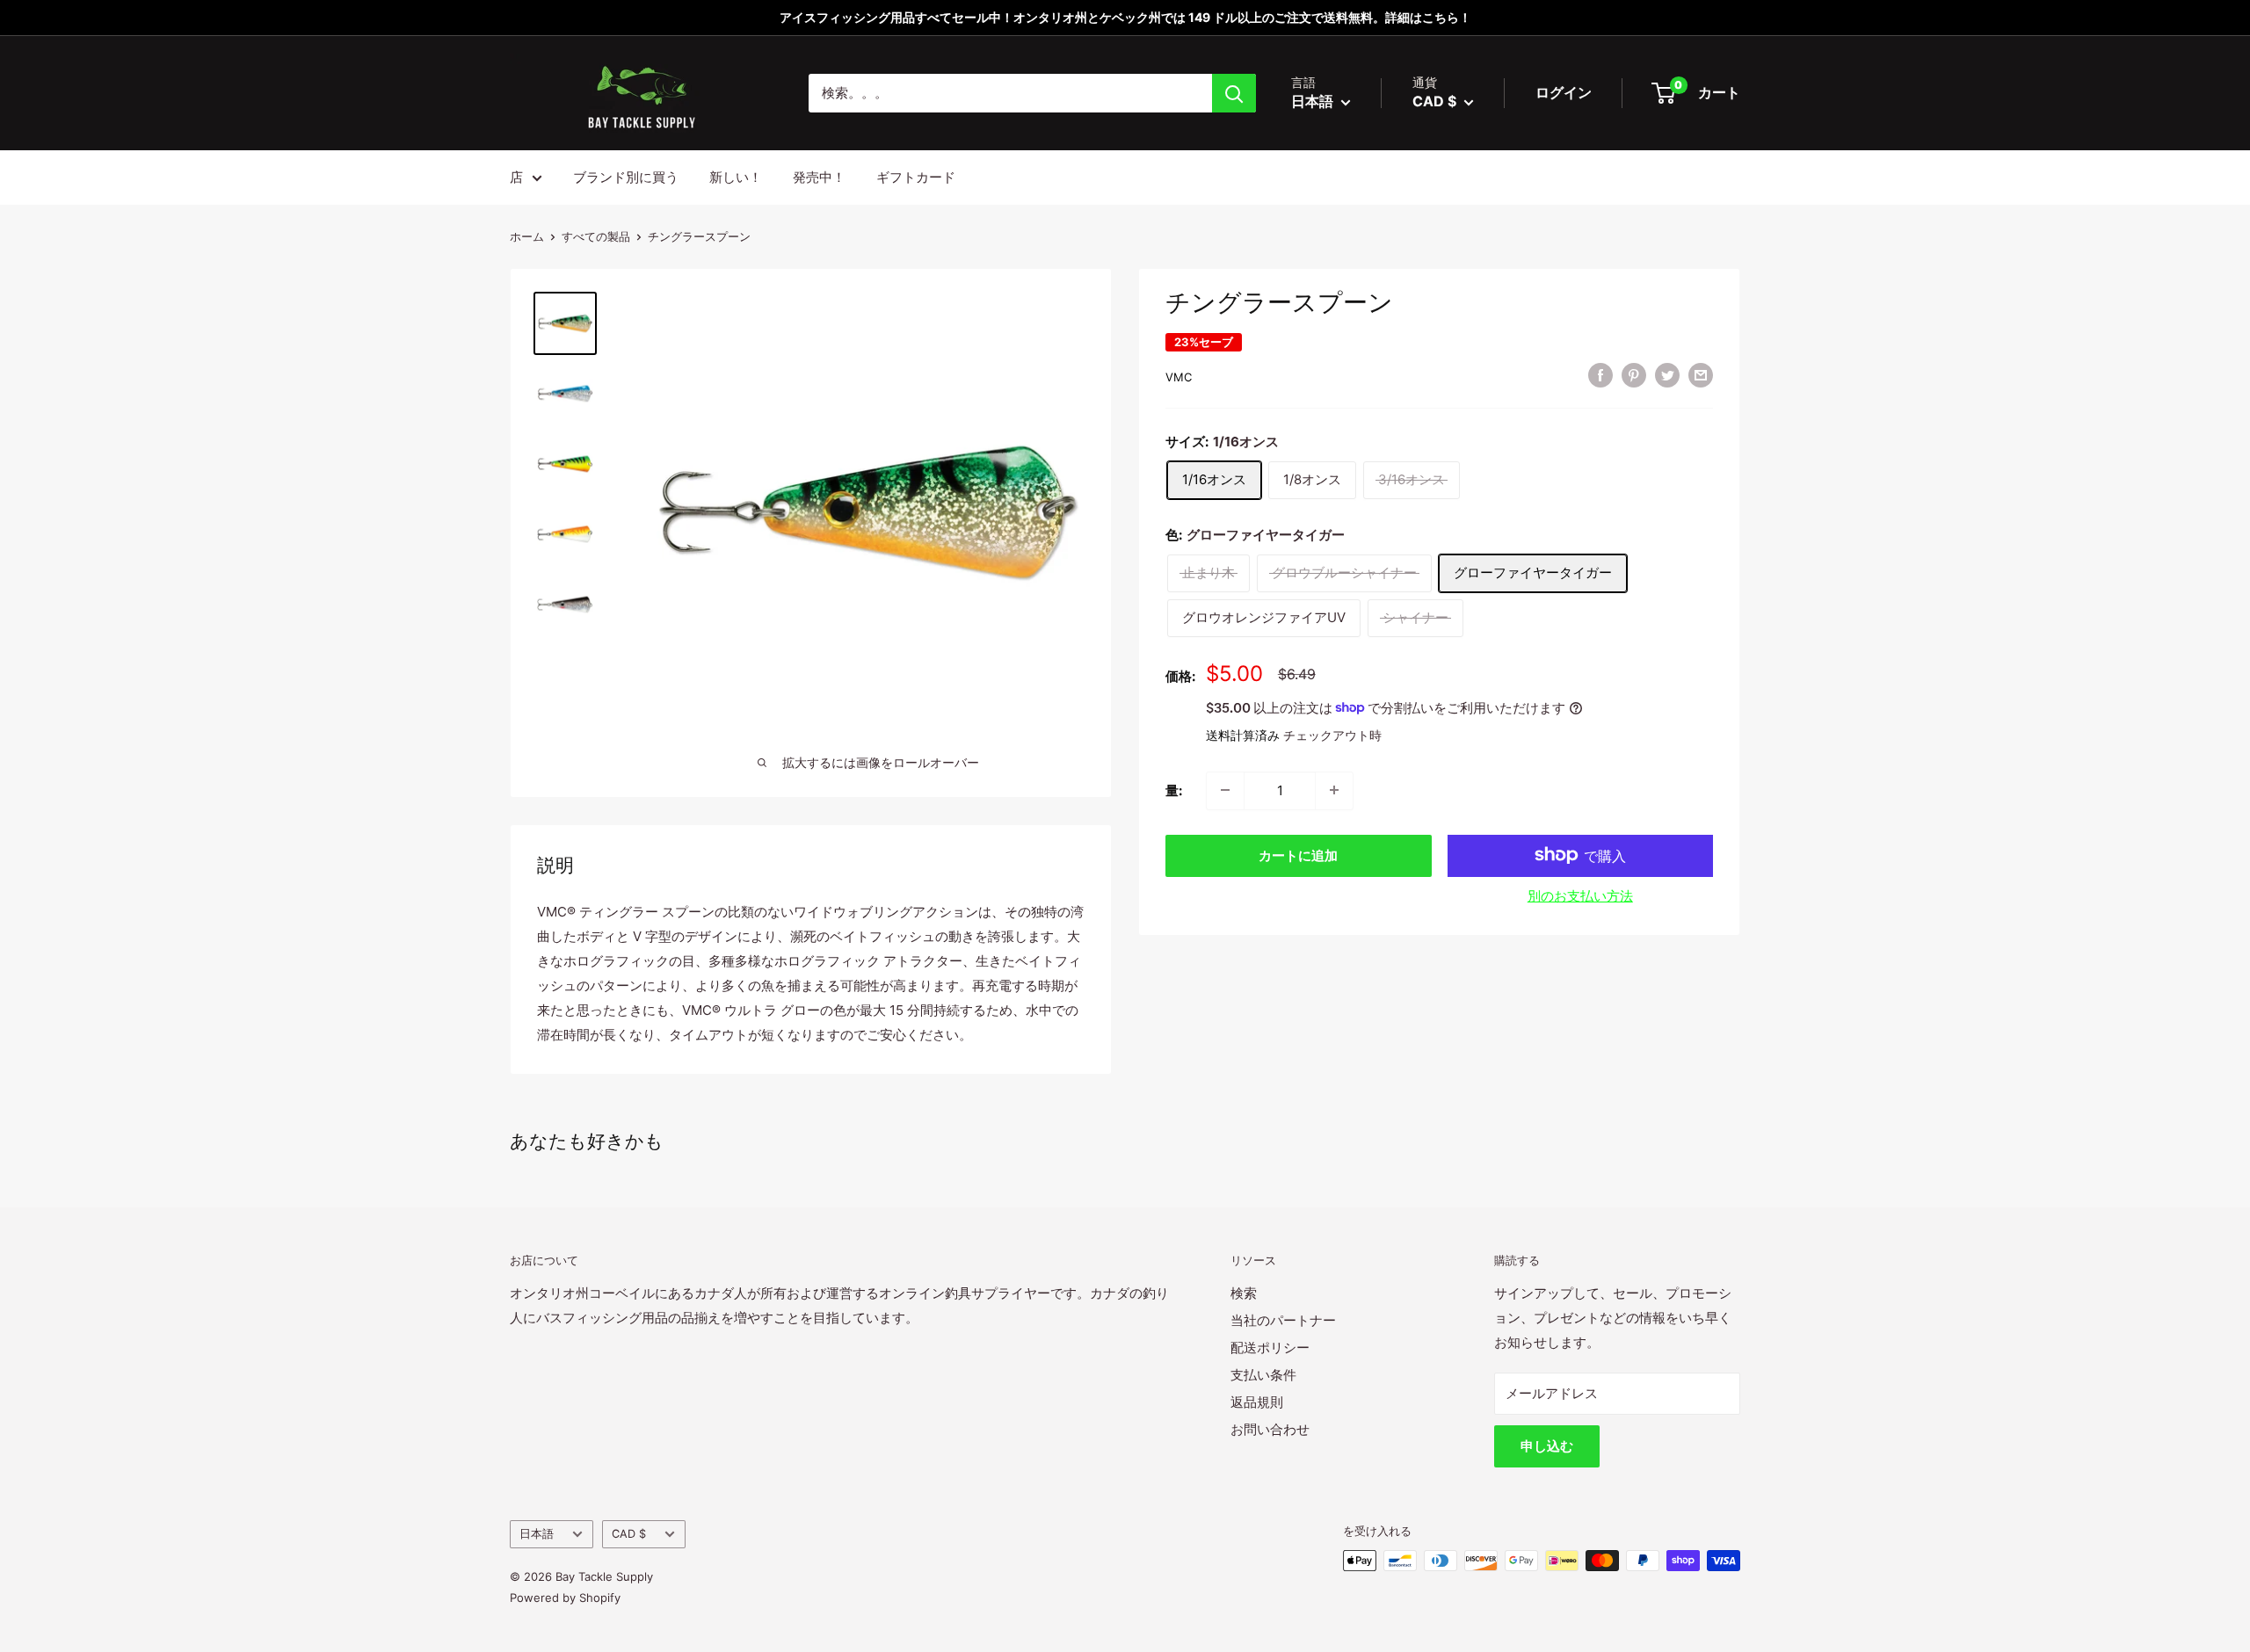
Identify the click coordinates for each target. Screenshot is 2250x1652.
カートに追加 (1298, 855)
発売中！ (819, 177)
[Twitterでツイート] (1667, 375)
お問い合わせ (1270, 1429)
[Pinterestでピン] (1634, 375)
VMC (1179, 377)
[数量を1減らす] (1225, 790)
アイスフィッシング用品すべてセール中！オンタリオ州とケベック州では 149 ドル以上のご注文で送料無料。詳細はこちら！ (1125, 17)
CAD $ (629, 1534)
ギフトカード (916, 177)
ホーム (527, 236)
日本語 (537, 1534)
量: (1174, 790)
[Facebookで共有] (1600, 375)
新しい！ (736, 177)
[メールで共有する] (1701, 375)
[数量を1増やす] (1334, 790)
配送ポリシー (1270, 1348)
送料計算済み (1243, 734)
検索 (1244, 1293)
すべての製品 (596, 236)
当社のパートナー (1283, 1320)
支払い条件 (1263, 1375)
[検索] (1234, 93)
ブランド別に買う (626, 177)
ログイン (1564, 92)
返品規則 (1257, 1402)
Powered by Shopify (565, 1598)
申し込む (1547, 1446)
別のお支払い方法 (1580, 895)
